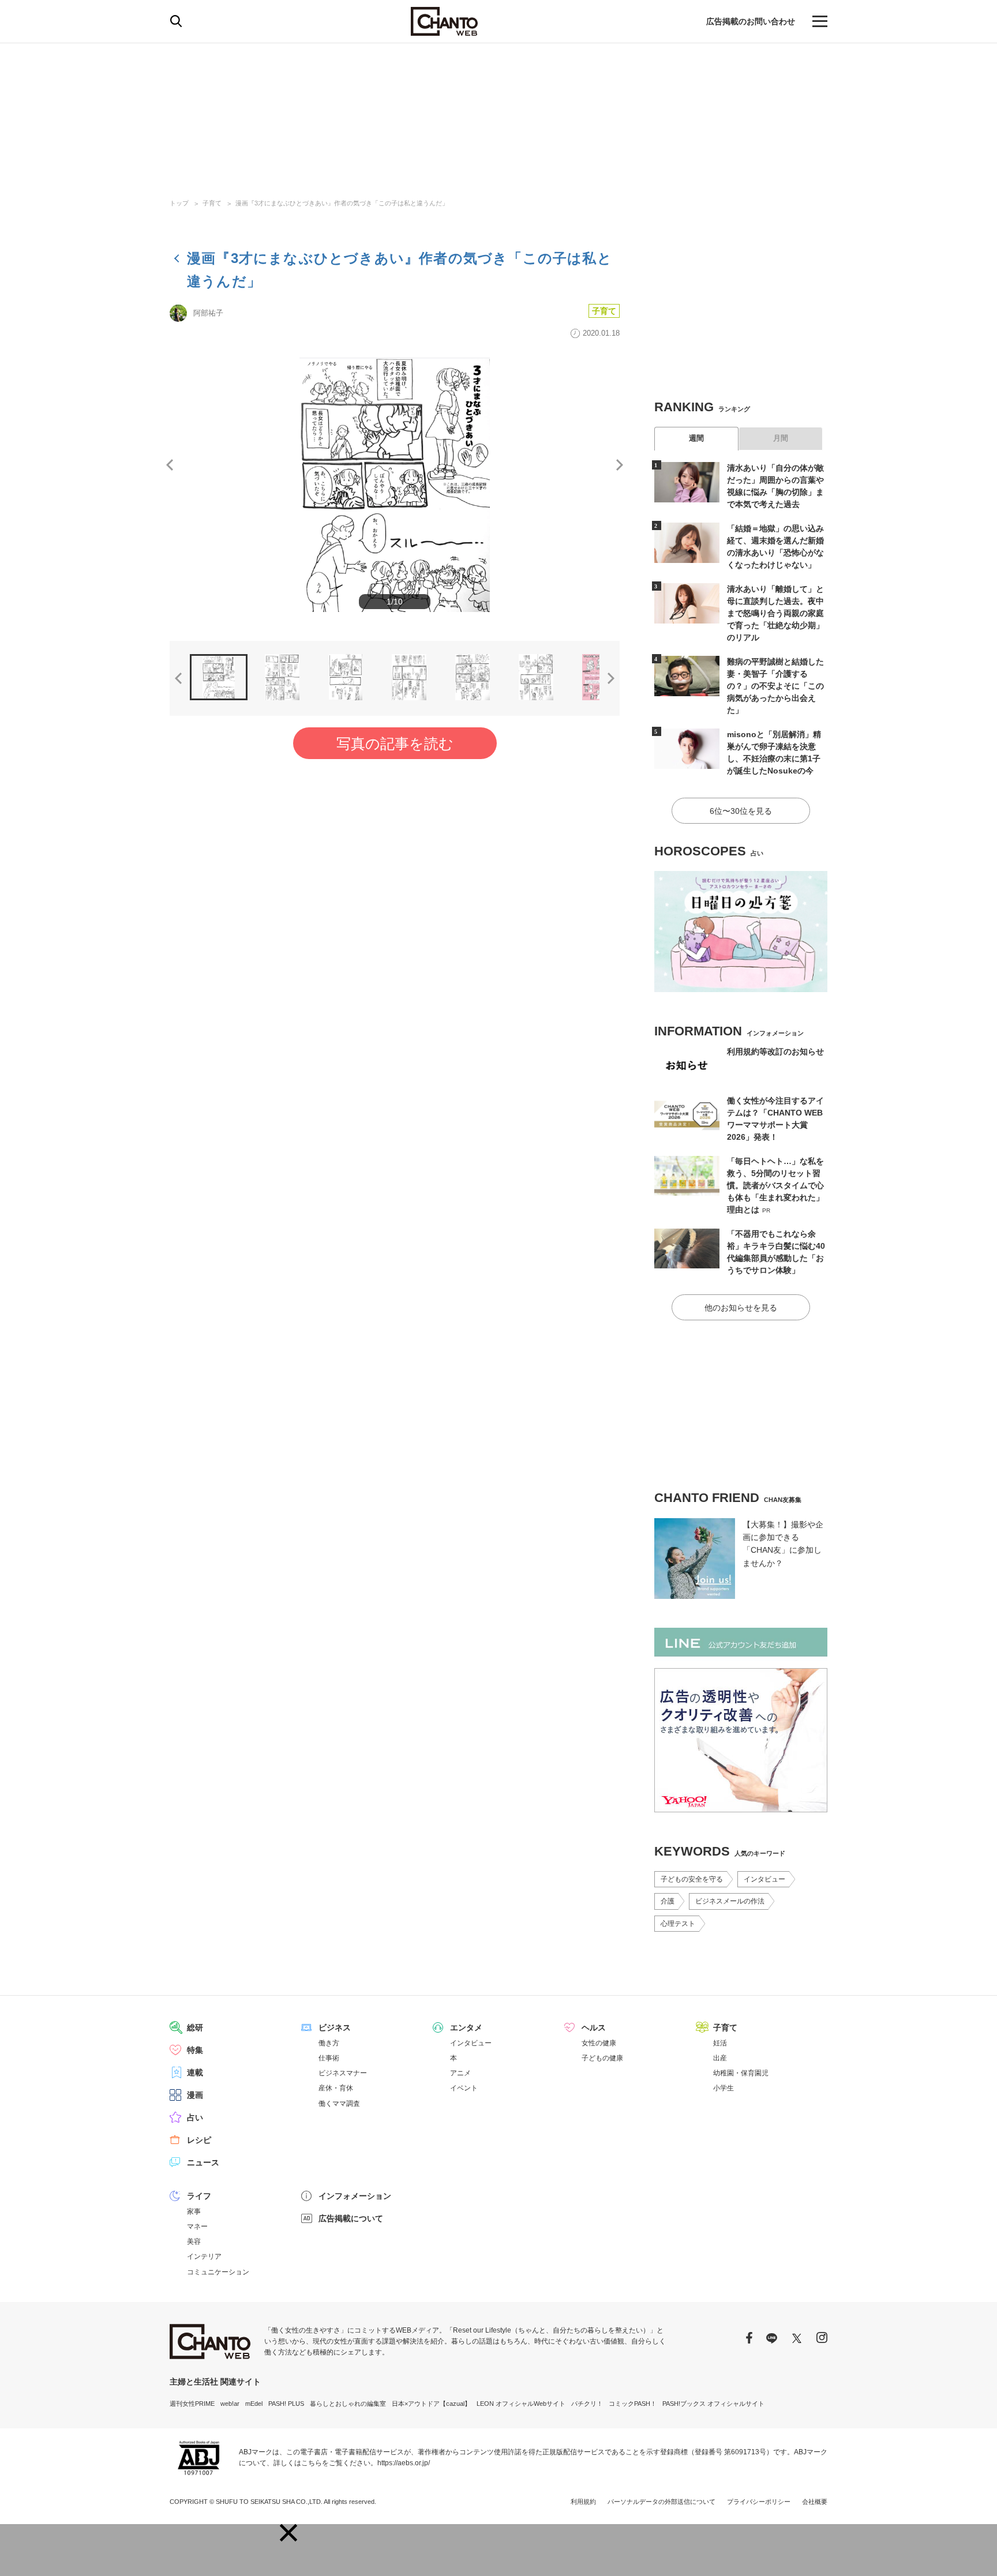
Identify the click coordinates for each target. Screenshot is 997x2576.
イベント (464, 2088)
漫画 (195, 2095)
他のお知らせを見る (741, 1308)
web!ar (230, 2404)
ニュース (203, 2162)
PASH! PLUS (286, 2404)
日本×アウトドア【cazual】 (431, 2404)
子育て (212, 203)
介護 (668, 1901)
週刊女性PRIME (192, 2404)
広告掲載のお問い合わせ (751, 21)
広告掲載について (351, 2218)
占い (195, 2117)
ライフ (199, 2196)
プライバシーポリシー (759, 2502)
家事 (194, 2211)
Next (620, 465)
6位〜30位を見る (741, 811)
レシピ (199, 2140)
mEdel (254, 2404)
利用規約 (583, 2502)
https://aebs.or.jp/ (404, 2463)
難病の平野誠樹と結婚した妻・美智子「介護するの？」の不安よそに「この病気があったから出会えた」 (775, 686)
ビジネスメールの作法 (730, 1901)
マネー (197, 2226)
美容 (194, 2241)
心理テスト (678, 1924)
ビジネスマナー (343, 2073)
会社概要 (815, 2502)
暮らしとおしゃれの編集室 (348, 2404)
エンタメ (466, 2027)
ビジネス (335, 2027)
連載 (195, 2072)
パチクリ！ (587, 2404)
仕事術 (329, 2058)
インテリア (204, 2256)
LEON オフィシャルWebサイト (521, 2404)
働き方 (329, 2043)
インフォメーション (355, 2196)
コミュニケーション (218, 2272)
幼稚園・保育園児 (741, 2073)
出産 (720, 2058)
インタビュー (764, 1879)
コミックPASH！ (633, 2404)
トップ (179, 203)
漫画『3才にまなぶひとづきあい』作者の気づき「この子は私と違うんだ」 (342, 203)
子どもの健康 (602, 2058)
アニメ (460, 2073)
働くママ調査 (339, 2104)
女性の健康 (599, 2043)
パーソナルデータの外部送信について (661, 2502)
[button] (288, 2533)
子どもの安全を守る (692, 1879)
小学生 (724, 2088)
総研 (195, 2027)
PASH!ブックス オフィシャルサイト (713, 2404)
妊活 (720, 2043)
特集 (195, 2050)
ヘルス (594, 2027)
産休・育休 (336, 2088)
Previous (170, 465)
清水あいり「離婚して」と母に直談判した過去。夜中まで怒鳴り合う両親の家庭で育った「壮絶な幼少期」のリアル (775, 613)
